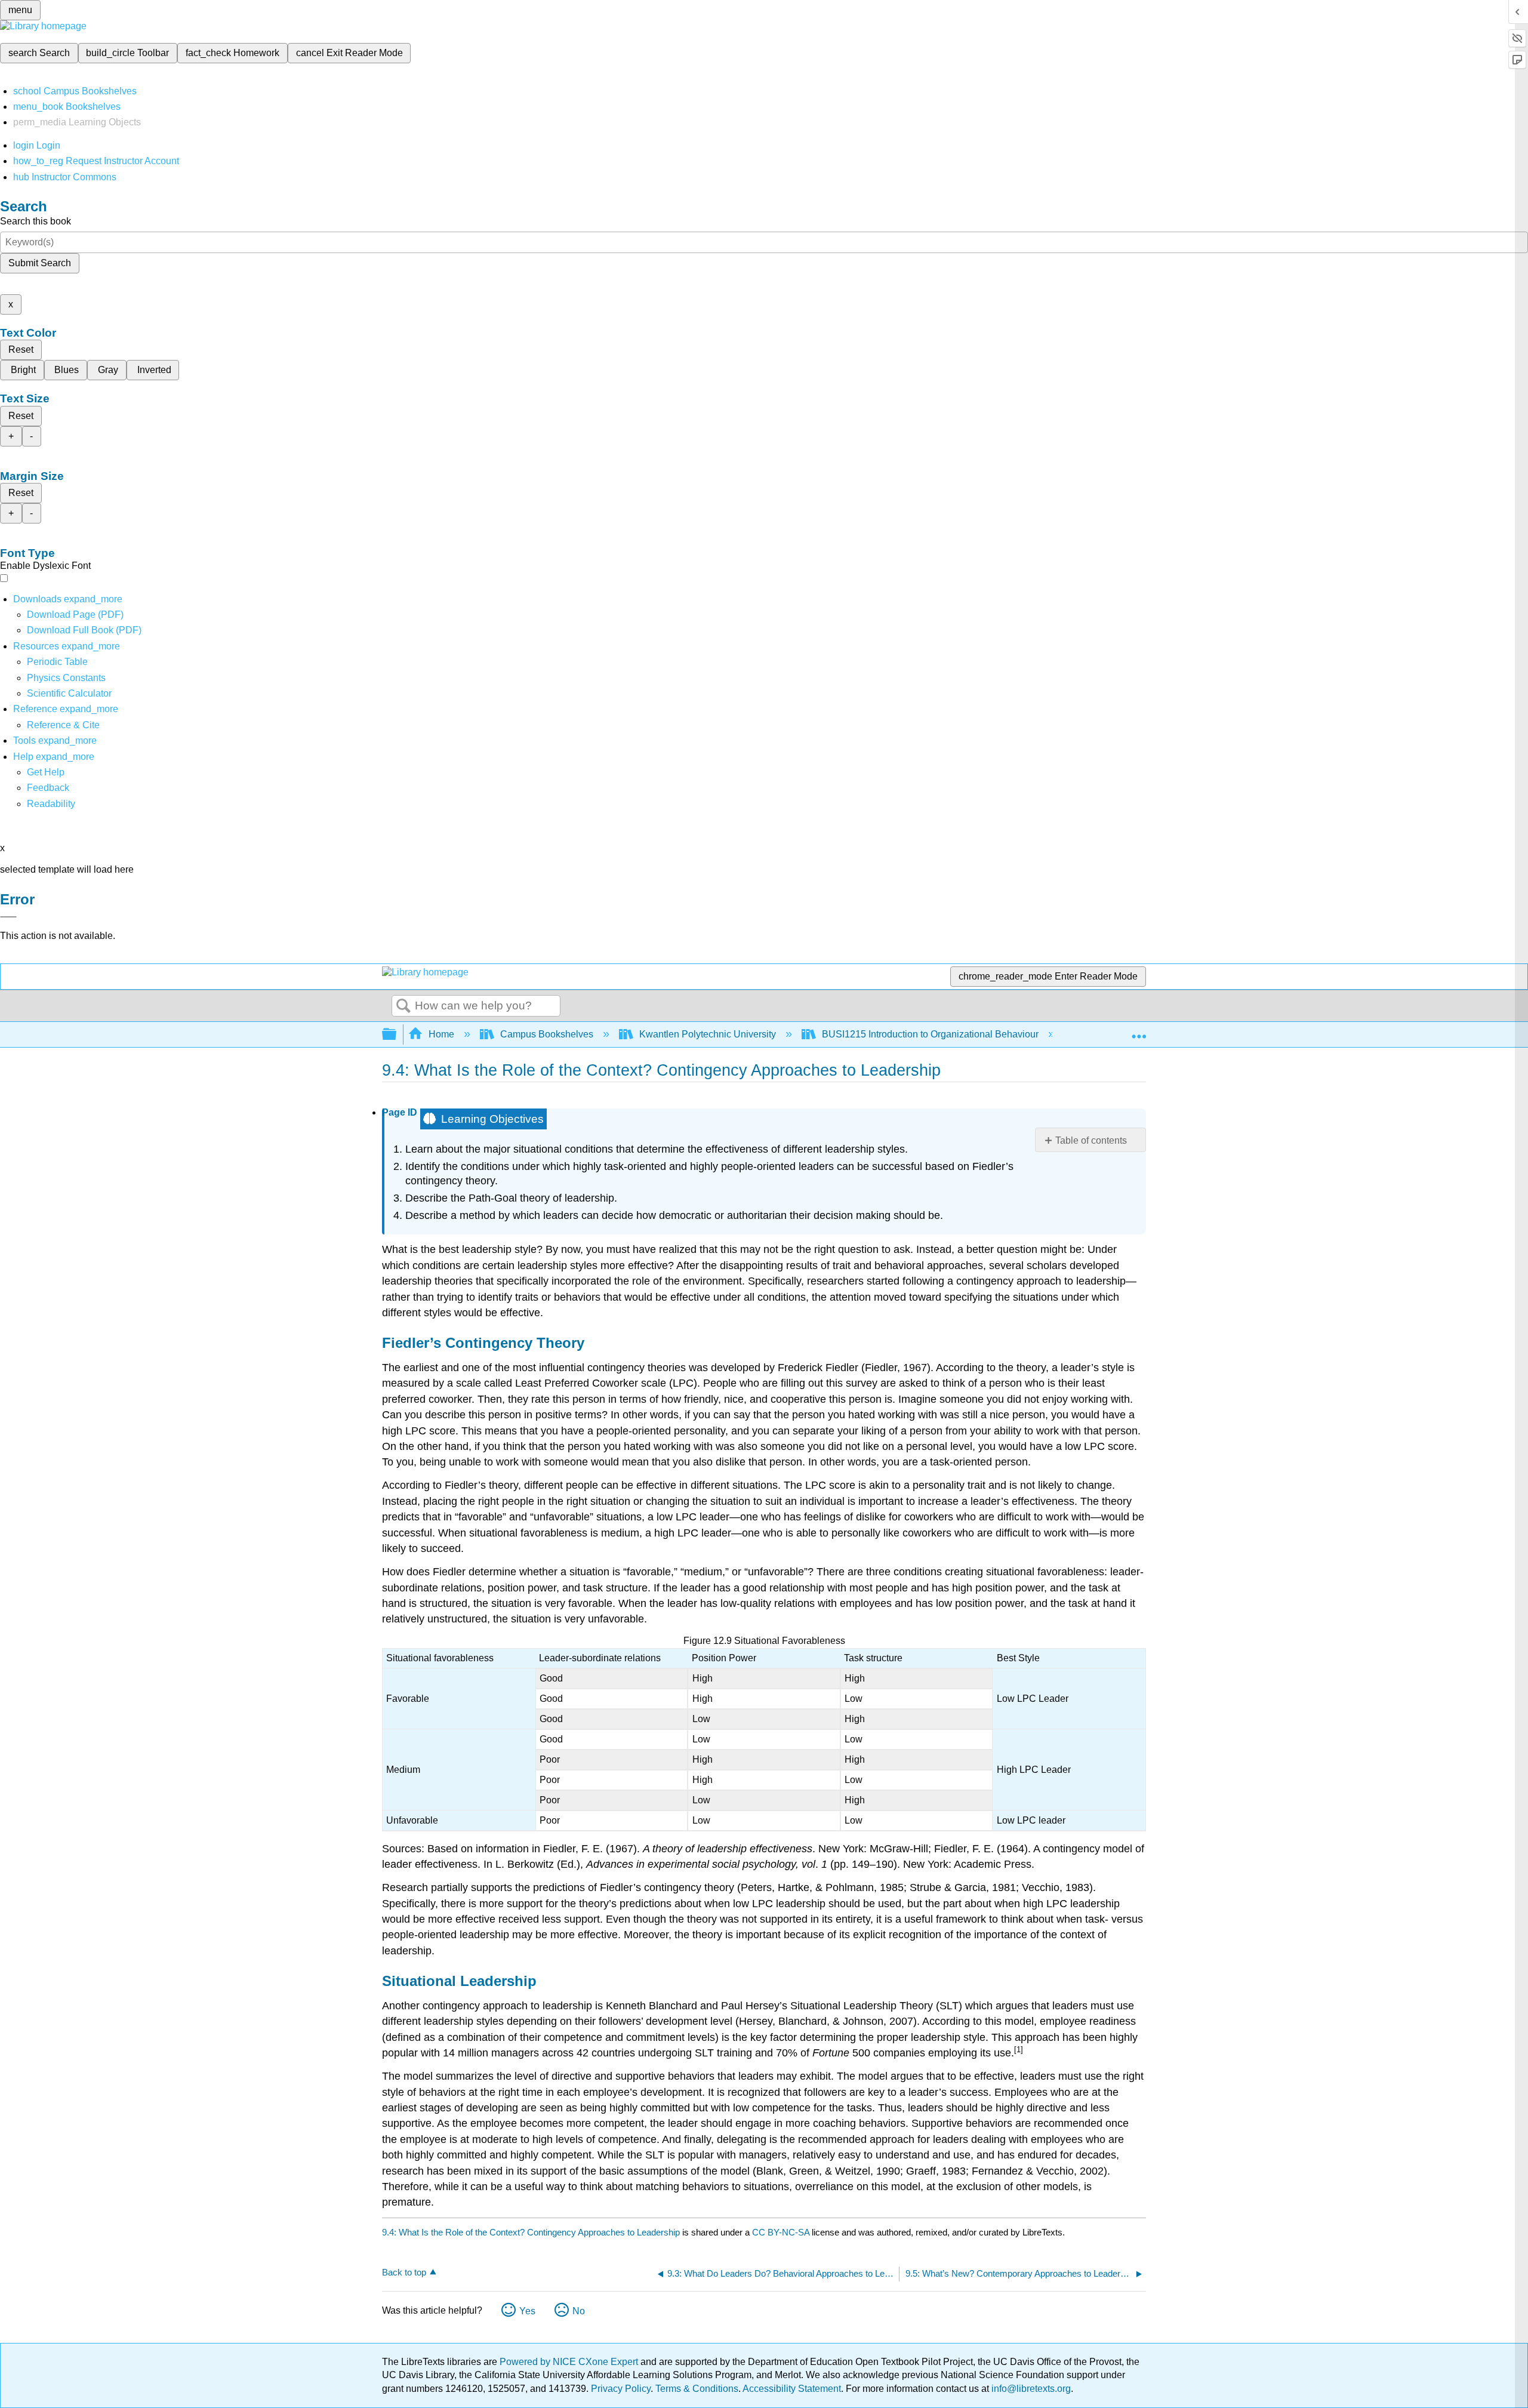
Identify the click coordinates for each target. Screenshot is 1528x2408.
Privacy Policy (621, 2389)
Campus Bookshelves (547, 1034)
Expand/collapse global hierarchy (397, 1035)
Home (441, 1034)
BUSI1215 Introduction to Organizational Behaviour (930, 1034)
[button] (48, 788)
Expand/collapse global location (1139, 1031)
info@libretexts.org (1030, 2389)
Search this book (36, 221)
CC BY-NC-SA (782, 2232)
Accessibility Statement (792, 2389)
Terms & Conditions (697, 2389)
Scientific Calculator (69, 693)
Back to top (404, 2272)
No (579, 2311)
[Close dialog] (8, 917)
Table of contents (1091, 1140)
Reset (21, 350)
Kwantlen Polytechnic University (708, 1034)
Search (403, 1006)
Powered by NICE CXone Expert (570, 2362)
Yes (527, 2311)
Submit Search (40, 263)
